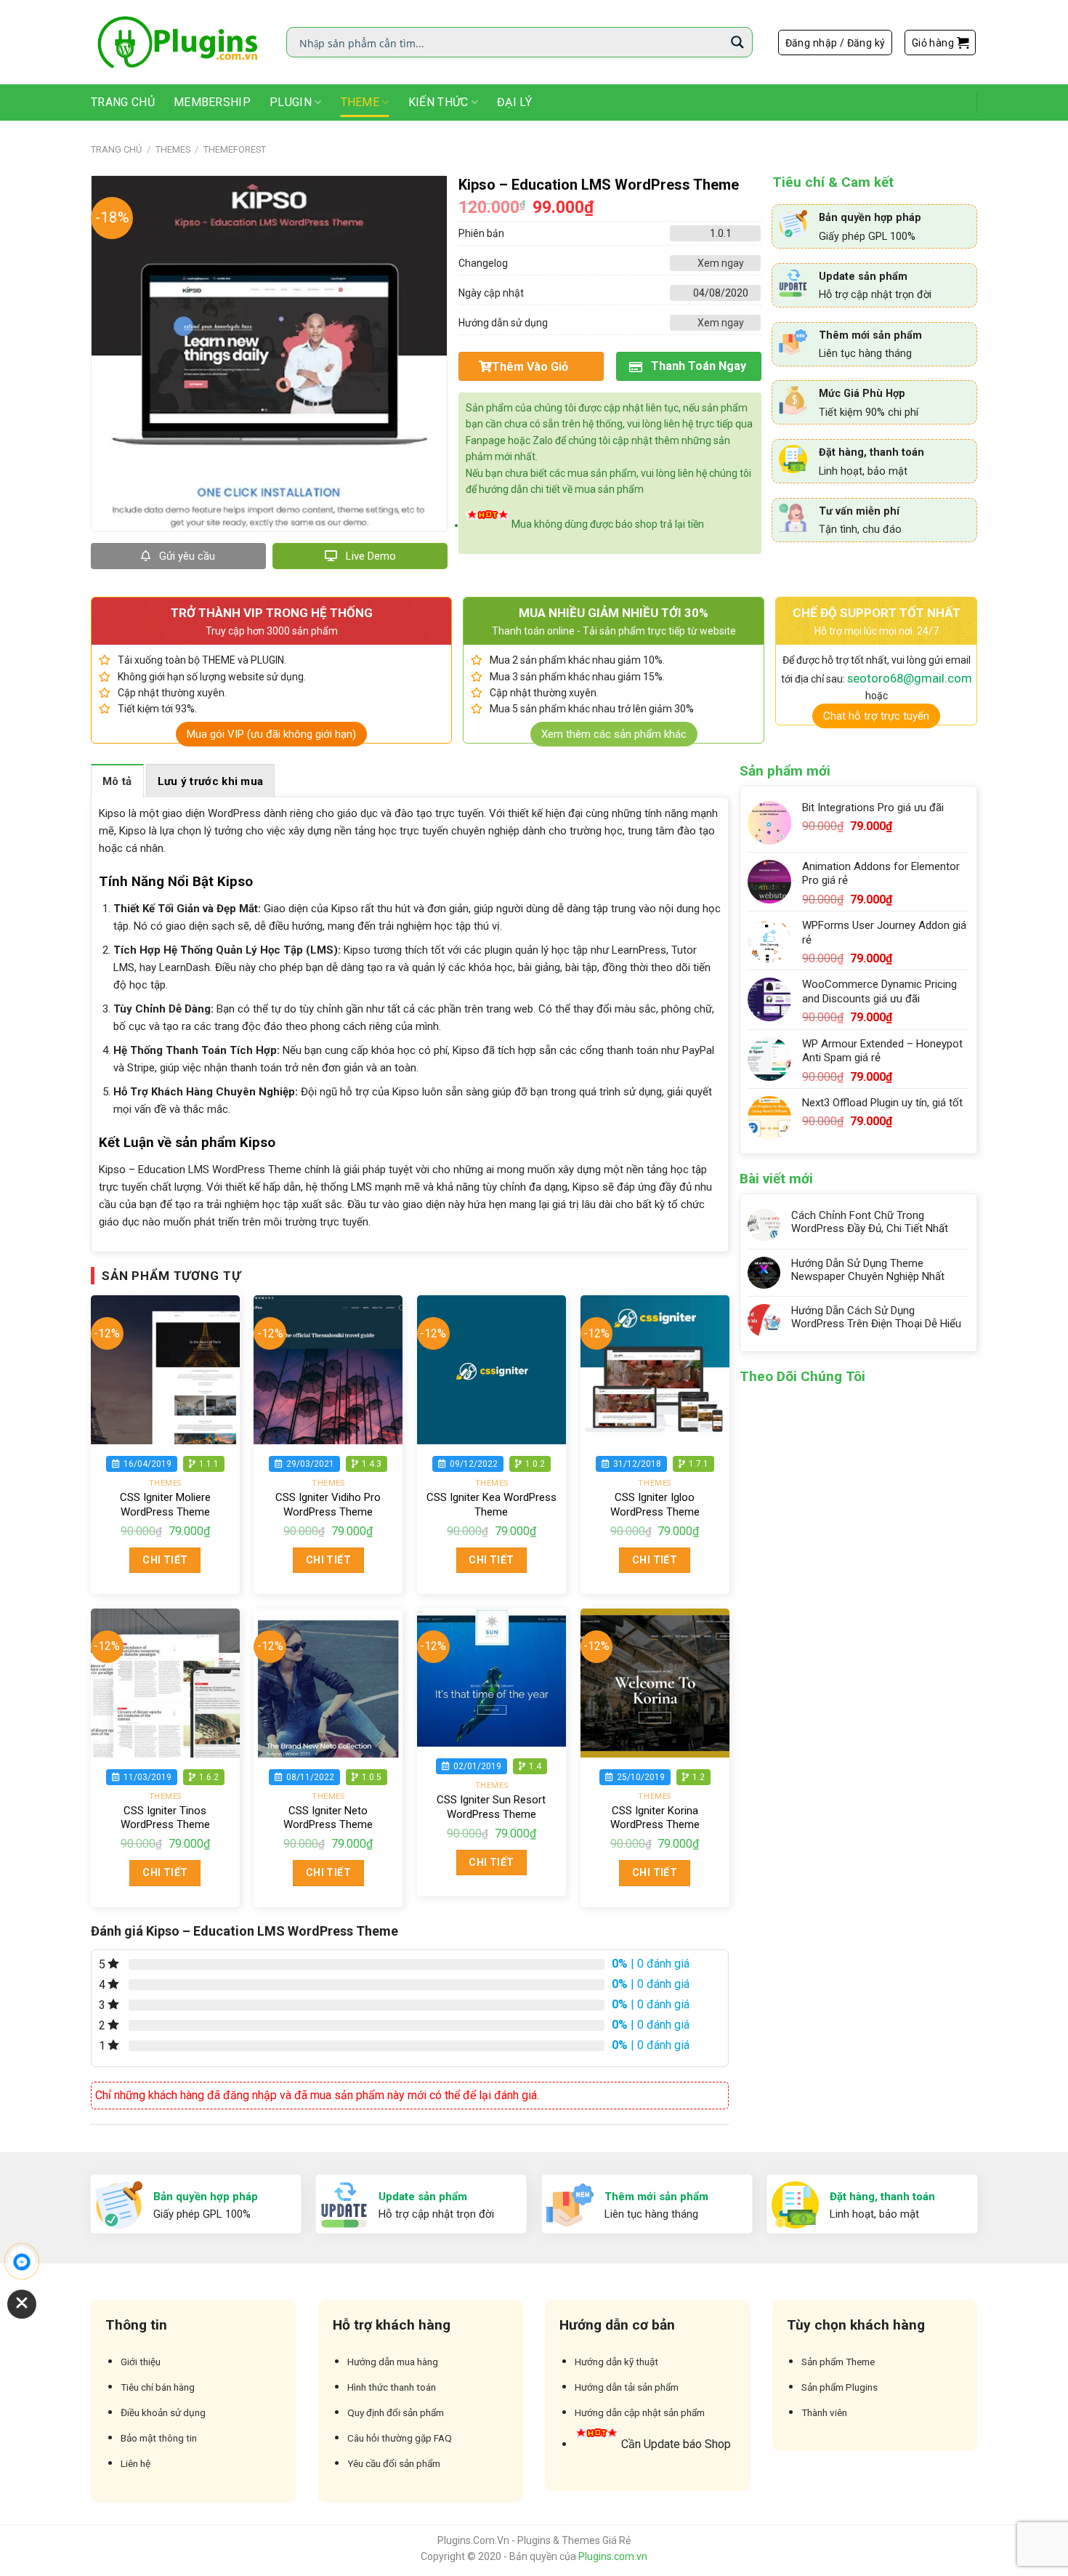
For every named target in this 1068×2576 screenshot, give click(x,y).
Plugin (291, 102)
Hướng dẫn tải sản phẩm (627, 2387)
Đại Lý (514, 102)
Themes (173, 149)
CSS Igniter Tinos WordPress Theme (165, 1818)
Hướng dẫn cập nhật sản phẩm (640, 2412)
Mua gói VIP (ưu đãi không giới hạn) (271, 734)
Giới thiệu (141, 2362)
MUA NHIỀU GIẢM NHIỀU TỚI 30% (614, 613)
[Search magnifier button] (737, 42)
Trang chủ (116, 149)
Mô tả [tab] (117, 781)
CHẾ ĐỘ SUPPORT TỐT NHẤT (877, 613)
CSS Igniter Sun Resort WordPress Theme (491, 1807)
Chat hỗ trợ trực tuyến (876, 716)
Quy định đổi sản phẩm (396, 2412)
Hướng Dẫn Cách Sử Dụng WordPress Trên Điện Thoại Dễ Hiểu (876, 1317)
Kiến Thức (438, 102)
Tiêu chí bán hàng (158, 2387)
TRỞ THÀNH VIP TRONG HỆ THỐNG (272, 613)
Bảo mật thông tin (159, 2438)
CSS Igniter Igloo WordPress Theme (655, 1505)
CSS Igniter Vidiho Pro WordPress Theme (328, 1505)
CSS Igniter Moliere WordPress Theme (165, 1505)
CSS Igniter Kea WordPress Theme (491, 1505)
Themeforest (235, 149)
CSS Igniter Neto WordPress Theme (328, 1818)
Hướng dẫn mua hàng (393, 2362)
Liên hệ (135, 2463)
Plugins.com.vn (613, 2556)
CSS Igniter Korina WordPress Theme (655, 1818)
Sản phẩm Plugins (840, 2387)
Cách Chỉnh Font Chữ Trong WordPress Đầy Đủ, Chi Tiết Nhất (870, 1222)
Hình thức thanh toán (392, 2387)
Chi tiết (165, 1560)
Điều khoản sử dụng (163, 2412)
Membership (212, 102)
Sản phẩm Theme (838, 2362)
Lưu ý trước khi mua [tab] (211, 781)
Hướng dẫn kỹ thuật (616, 2362)
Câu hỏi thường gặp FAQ (400, 2438)
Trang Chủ (123, 102)
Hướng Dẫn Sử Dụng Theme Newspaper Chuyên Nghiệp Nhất (868, 1270)
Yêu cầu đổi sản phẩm (394, 2463)
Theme (360, 102)
